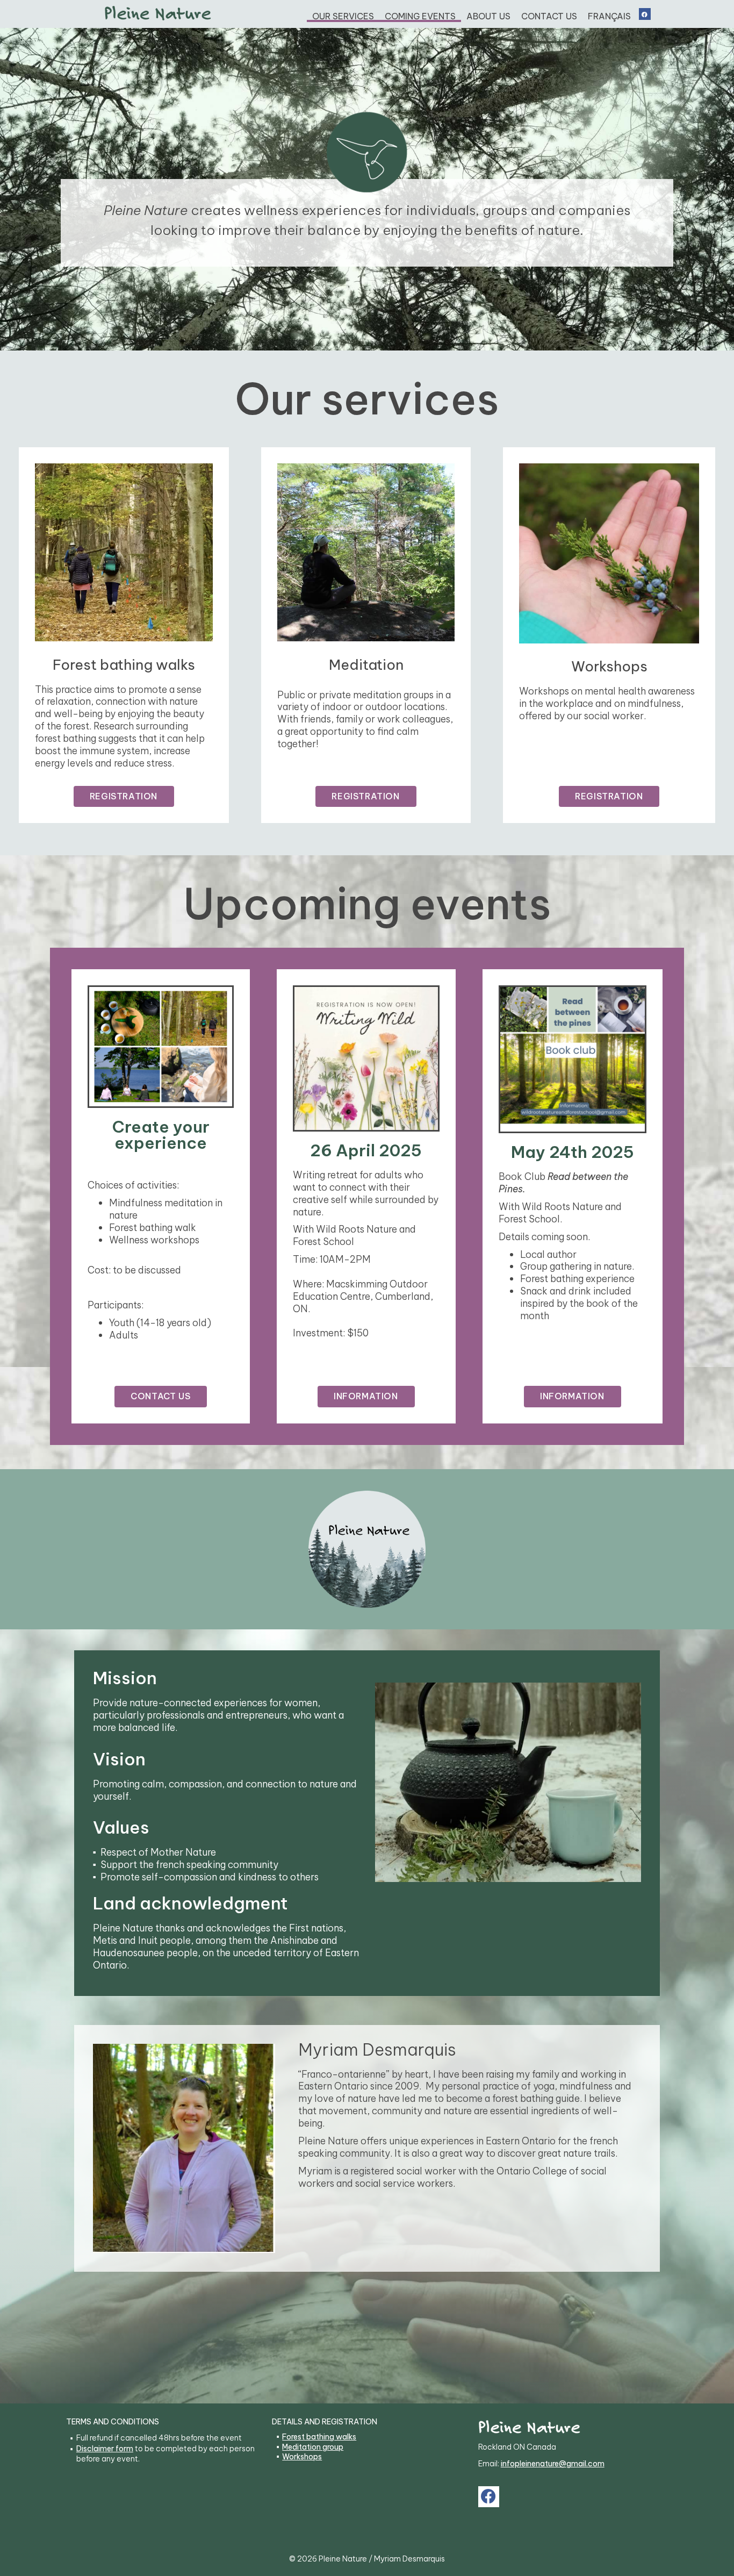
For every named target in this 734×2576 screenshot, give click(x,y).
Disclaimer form (105, 2449)
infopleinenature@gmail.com (553, 2464)
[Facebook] (645, 14)
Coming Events (420, 16)
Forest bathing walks (319, 2437)
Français (609, 16)
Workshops (302, 2457)
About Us (488, 16)
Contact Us (549, 16)
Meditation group (313, 2447)
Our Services (343, 16)
